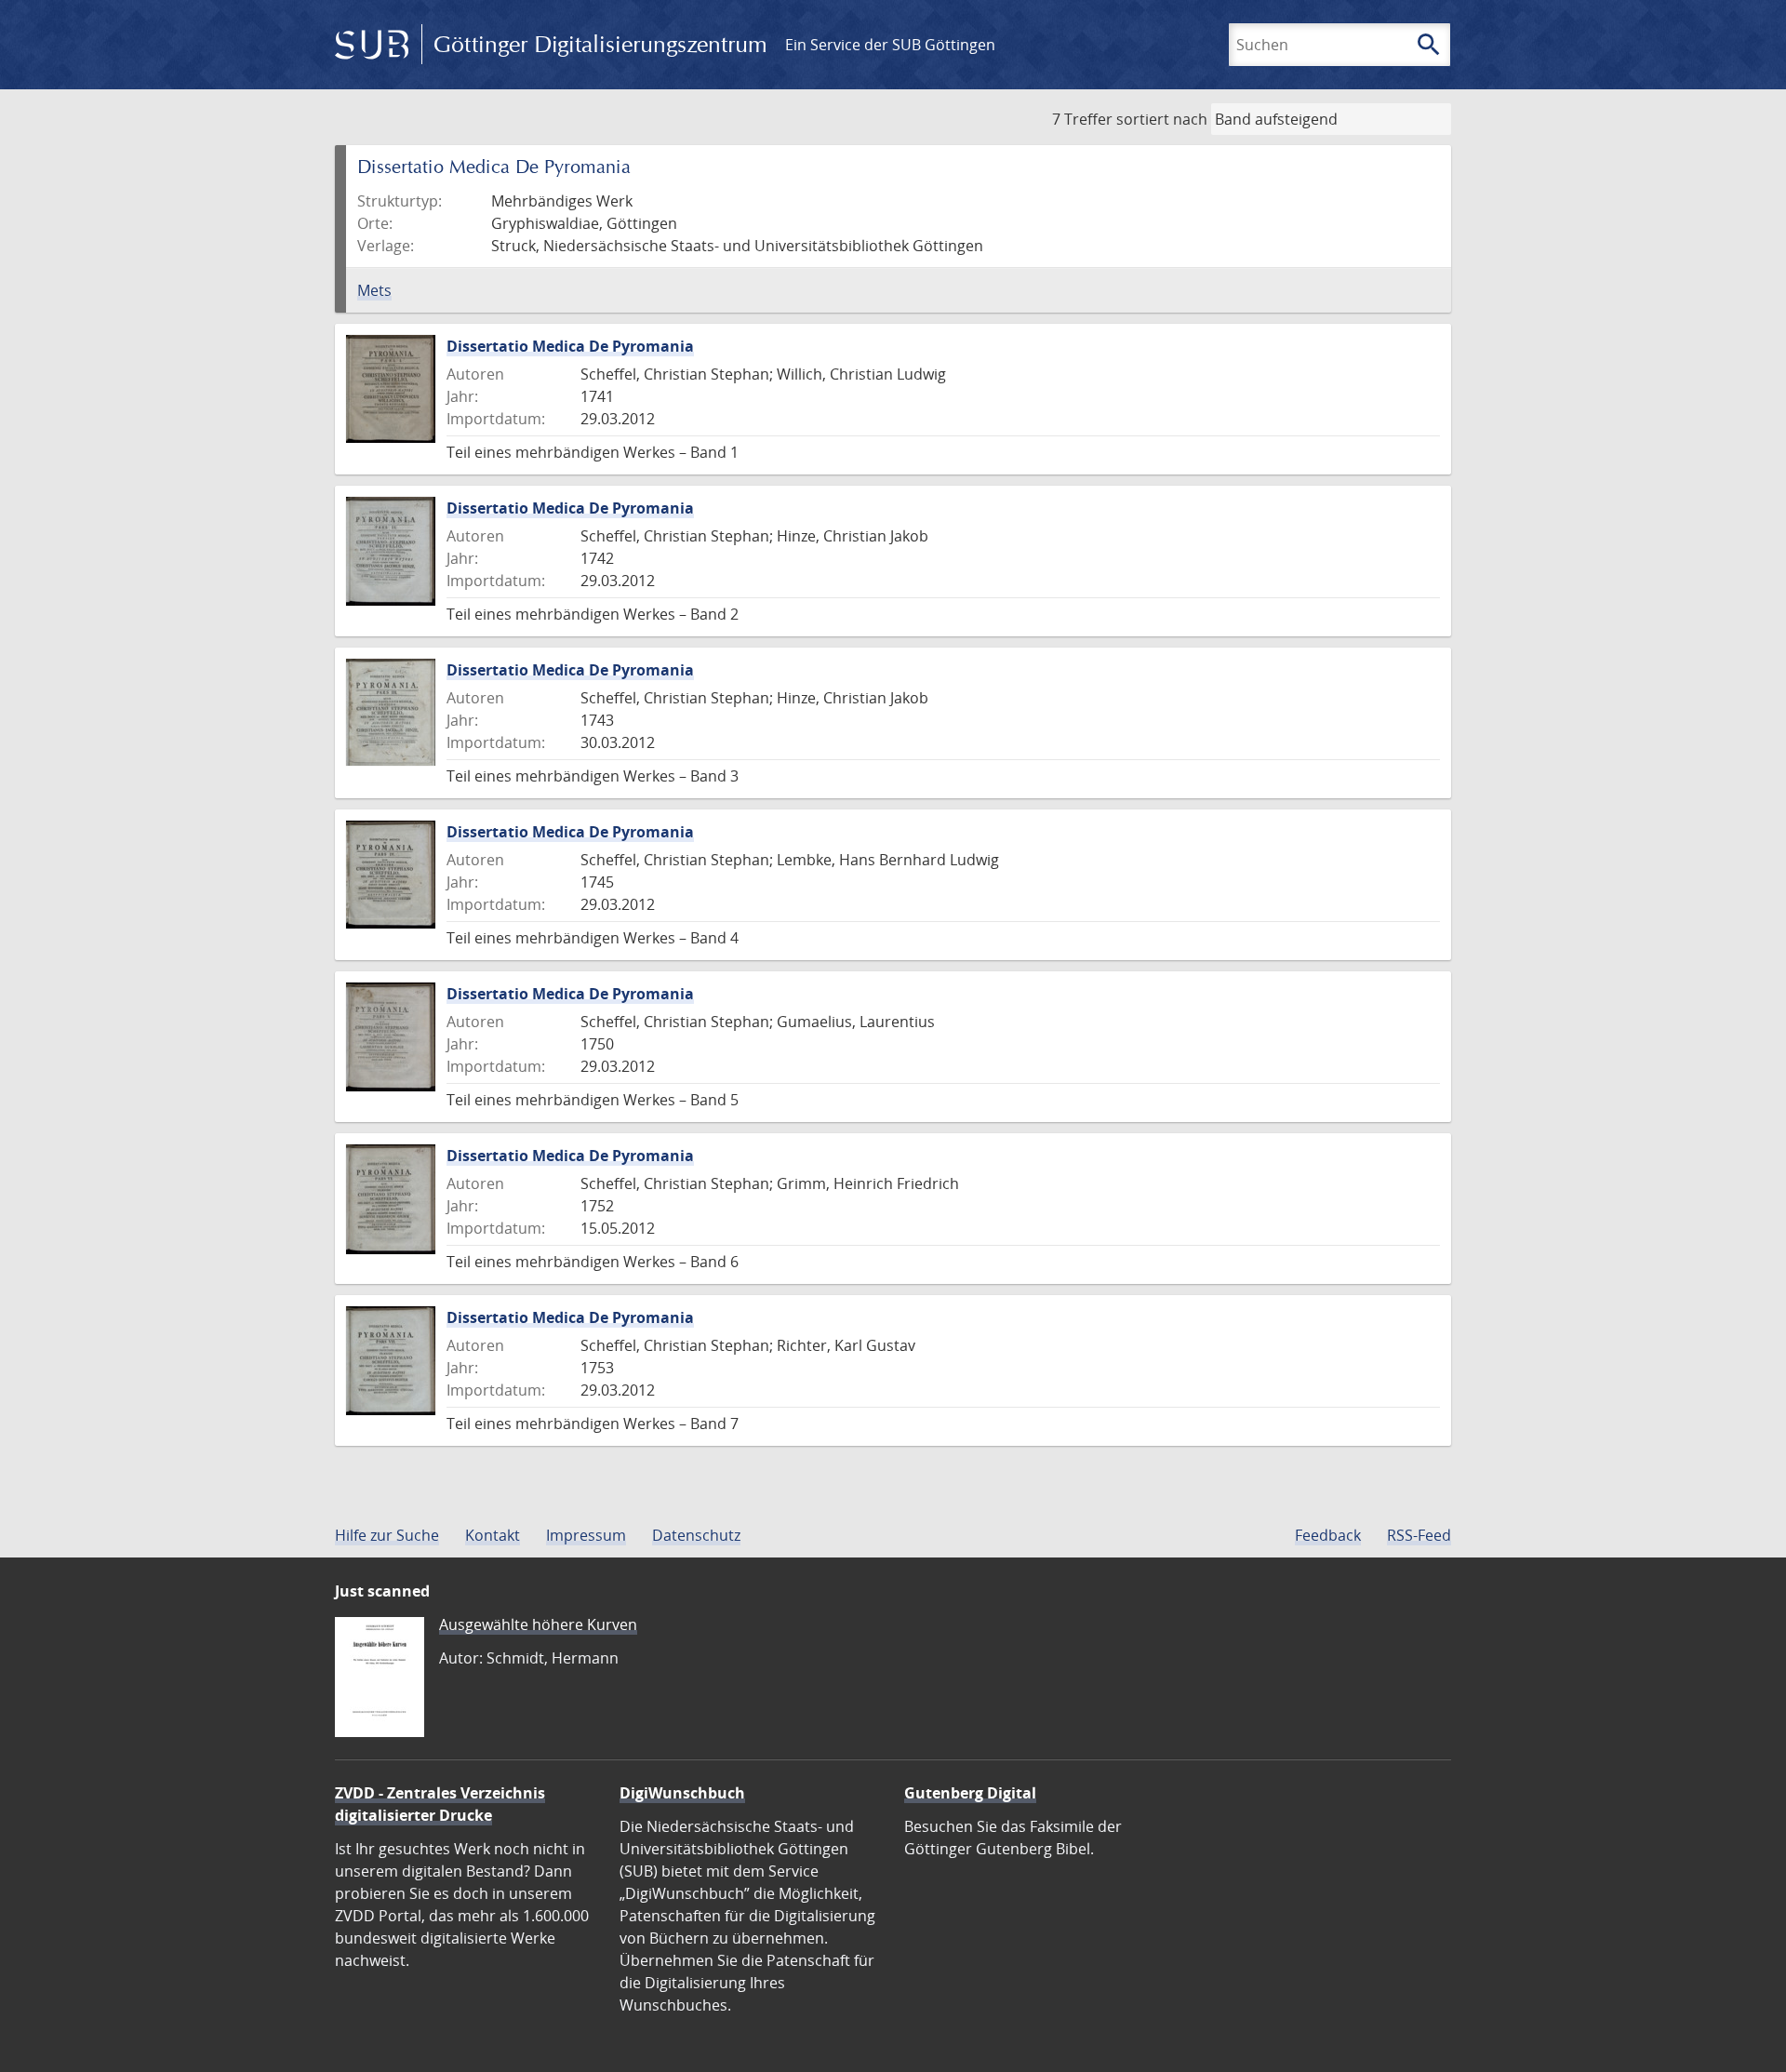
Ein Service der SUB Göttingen (890, 45)
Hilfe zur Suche (387, 1535)
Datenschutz (696, 1535)
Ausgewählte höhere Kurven (538, 1624)
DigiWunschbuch (682, 1793)
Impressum (586, 1535)
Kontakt (493, 1535)
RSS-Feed (1419, 1535)
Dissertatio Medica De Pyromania (570, 346)
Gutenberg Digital (970, 1793)
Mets (374, 290)
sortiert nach (1162, 119)
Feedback (1328, 1535)
